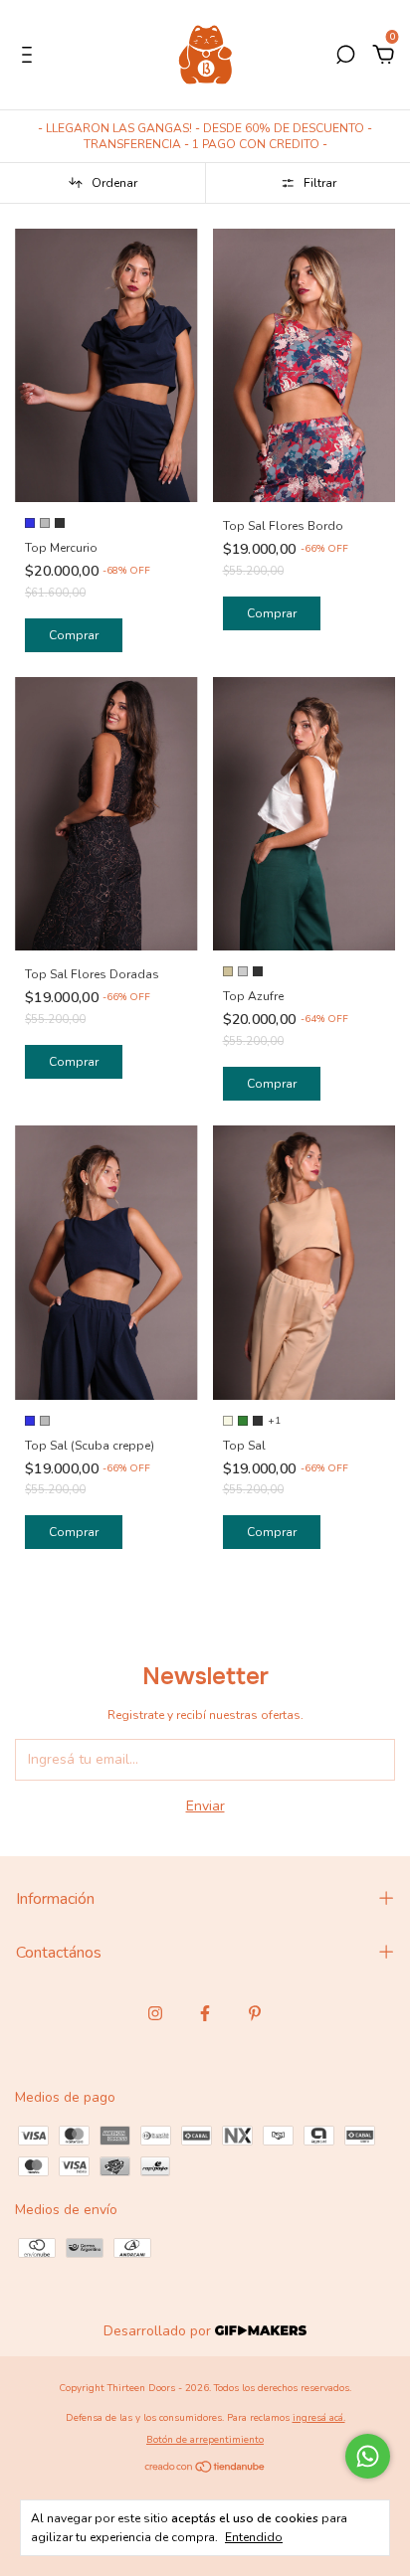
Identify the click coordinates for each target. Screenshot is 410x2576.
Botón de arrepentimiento (205, 2440)
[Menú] (30, 57)
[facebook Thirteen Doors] (205, 2013)
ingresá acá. (319, 2418)
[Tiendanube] (205, 2469)
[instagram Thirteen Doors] (155, 2013)
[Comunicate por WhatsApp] (368, 2456)
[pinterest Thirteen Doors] (255, 2013)
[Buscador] (345, 57)
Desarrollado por (159, 2331)
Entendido (254, 2537)
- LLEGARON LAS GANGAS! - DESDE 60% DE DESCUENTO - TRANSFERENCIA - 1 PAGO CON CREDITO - (205, 136)
